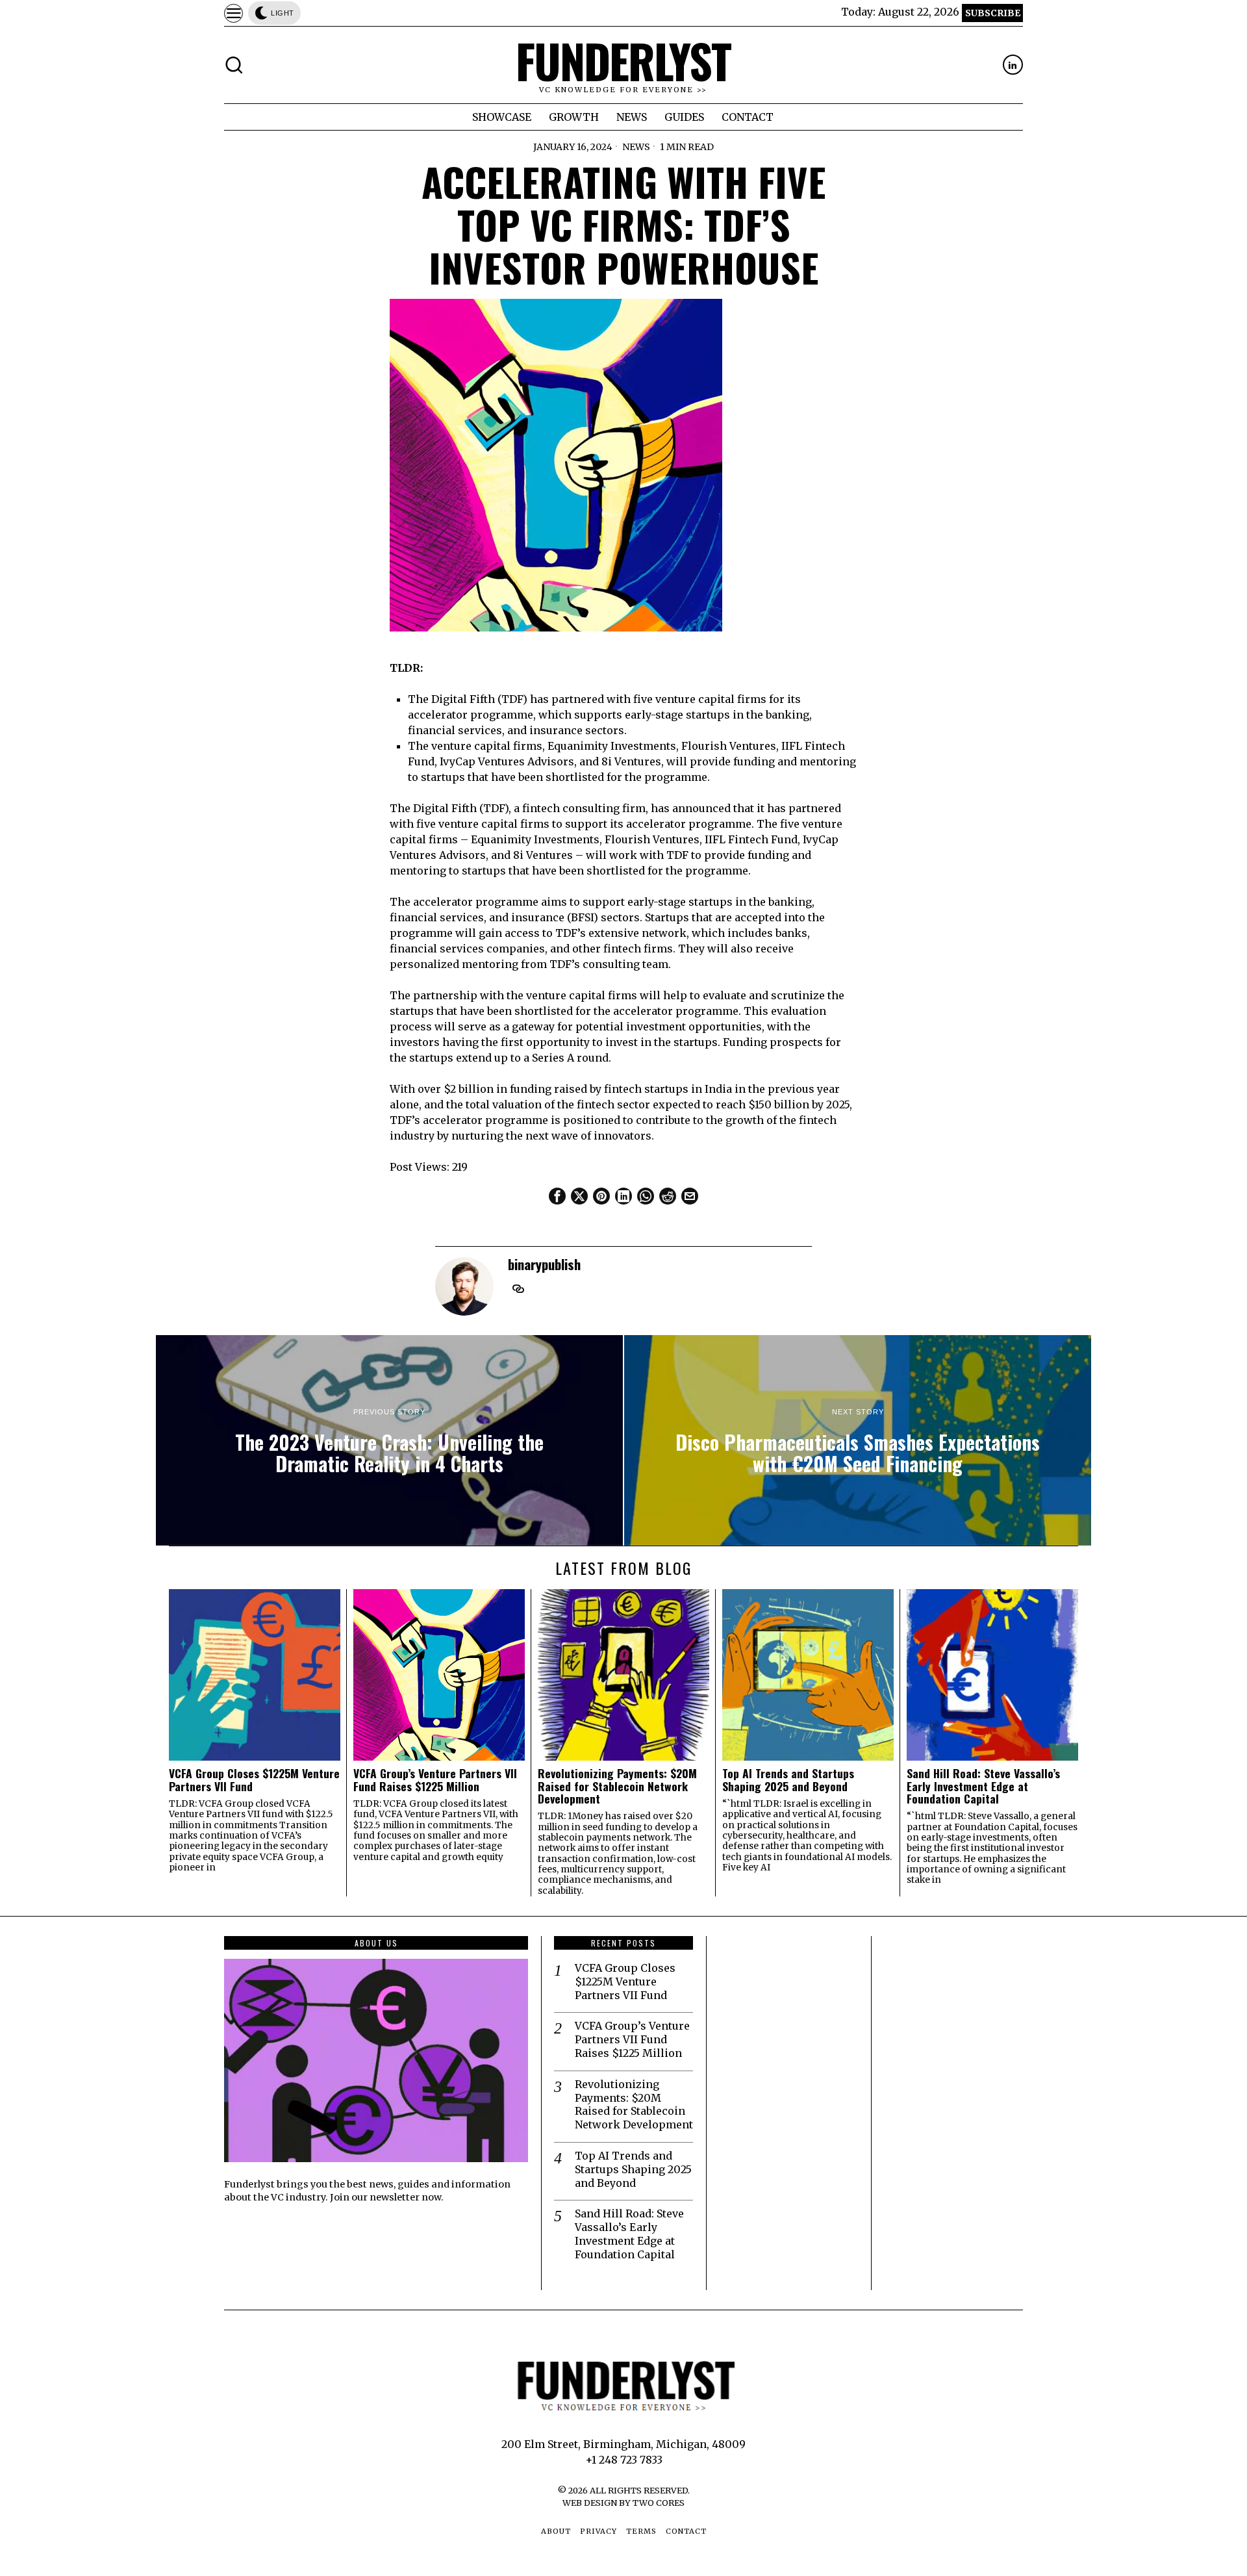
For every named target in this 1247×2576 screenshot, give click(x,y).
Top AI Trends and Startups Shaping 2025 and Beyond (788, 1780)
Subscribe (993, 13)
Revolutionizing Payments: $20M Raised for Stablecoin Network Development (617, 1786)
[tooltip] (1013, 65)
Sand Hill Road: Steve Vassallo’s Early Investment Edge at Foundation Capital (983, 1786)
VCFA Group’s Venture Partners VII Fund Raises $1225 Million (435, 1780)
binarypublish (544, 1264)
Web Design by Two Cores (623, 2503)
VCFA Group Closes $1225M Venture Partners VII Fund (254, 1780)
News (636, 147)
